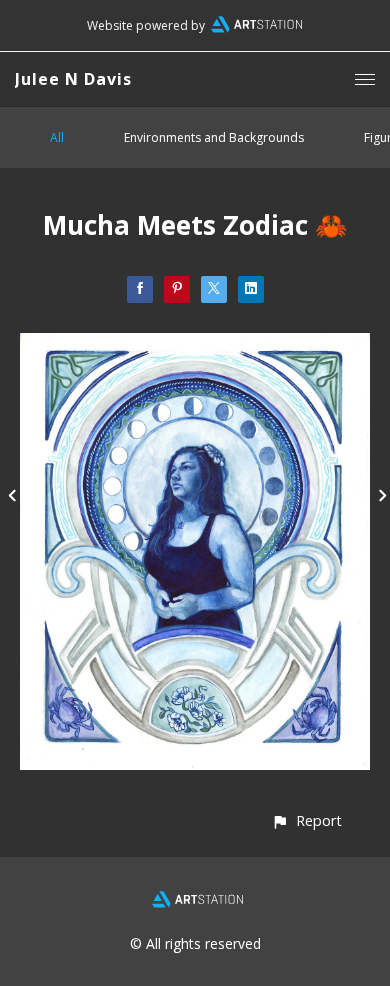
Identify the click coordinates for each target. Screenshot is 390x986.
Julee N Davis (73, 79)
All (57, 137)
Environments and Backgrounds (214, 137)
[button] (306, 820)
